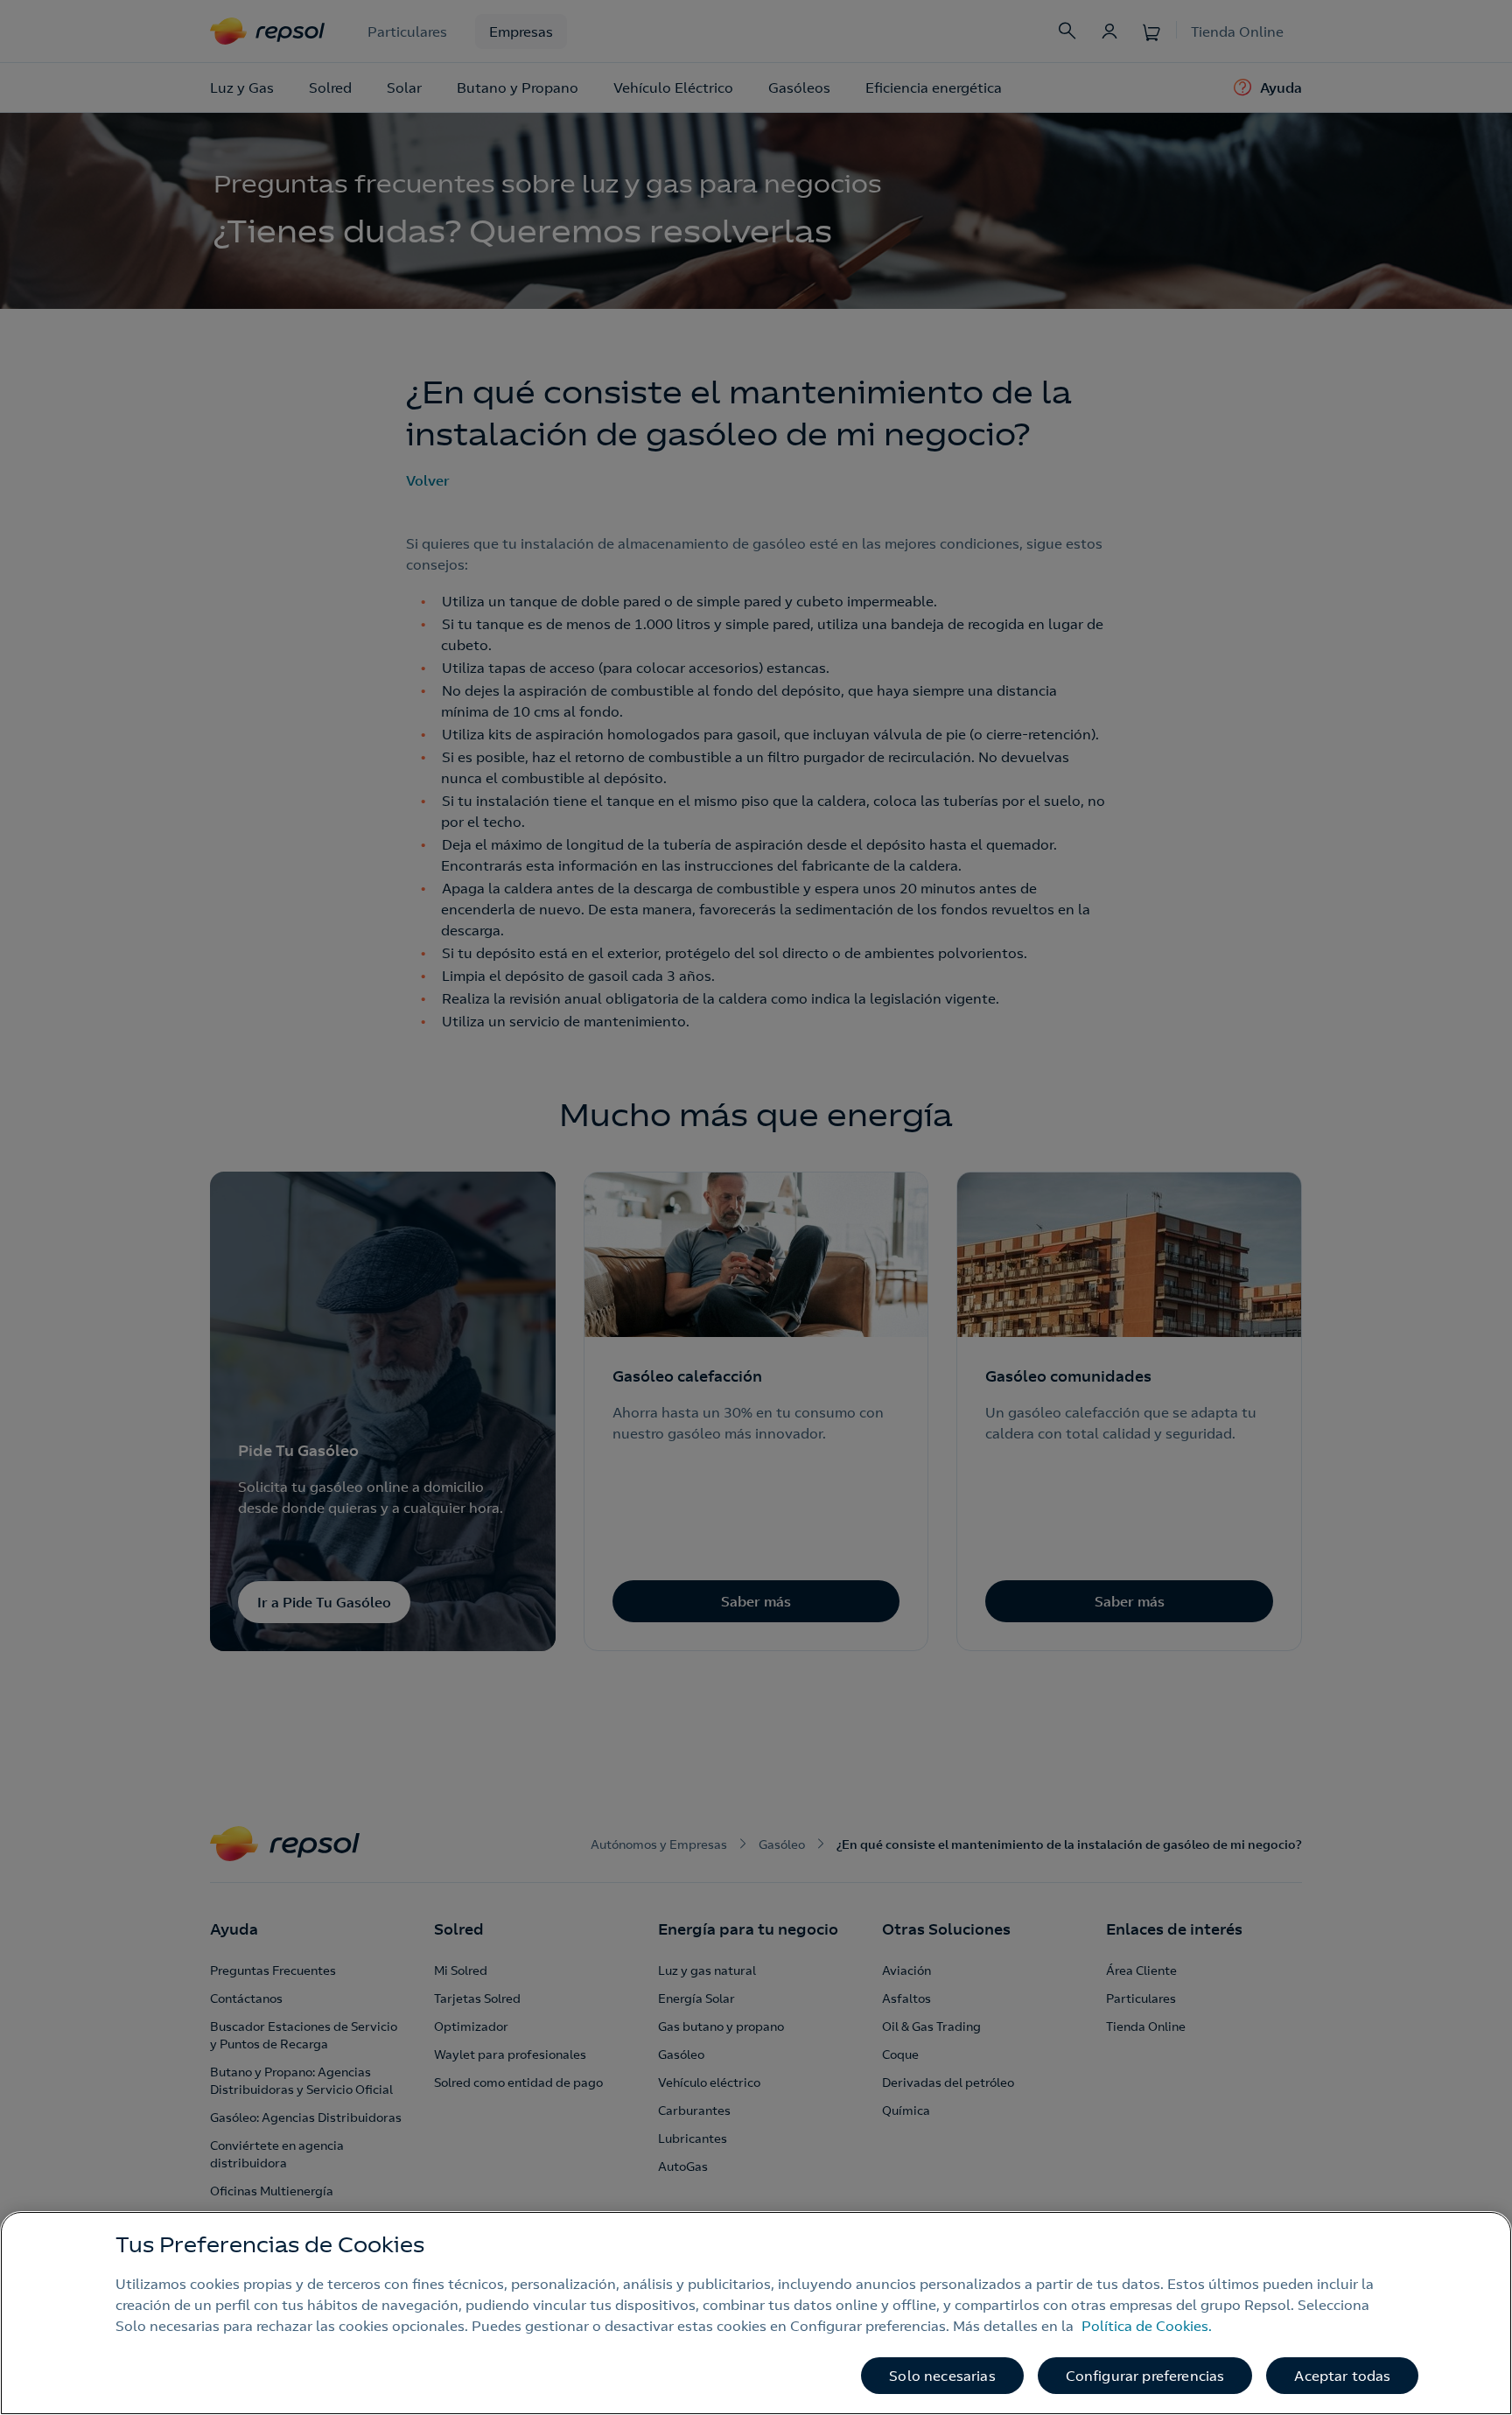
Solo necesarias (942, 2376)
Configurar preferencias (1145, 2376)
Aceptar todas (1342, 2376)
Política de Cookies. (1147, 2326)
